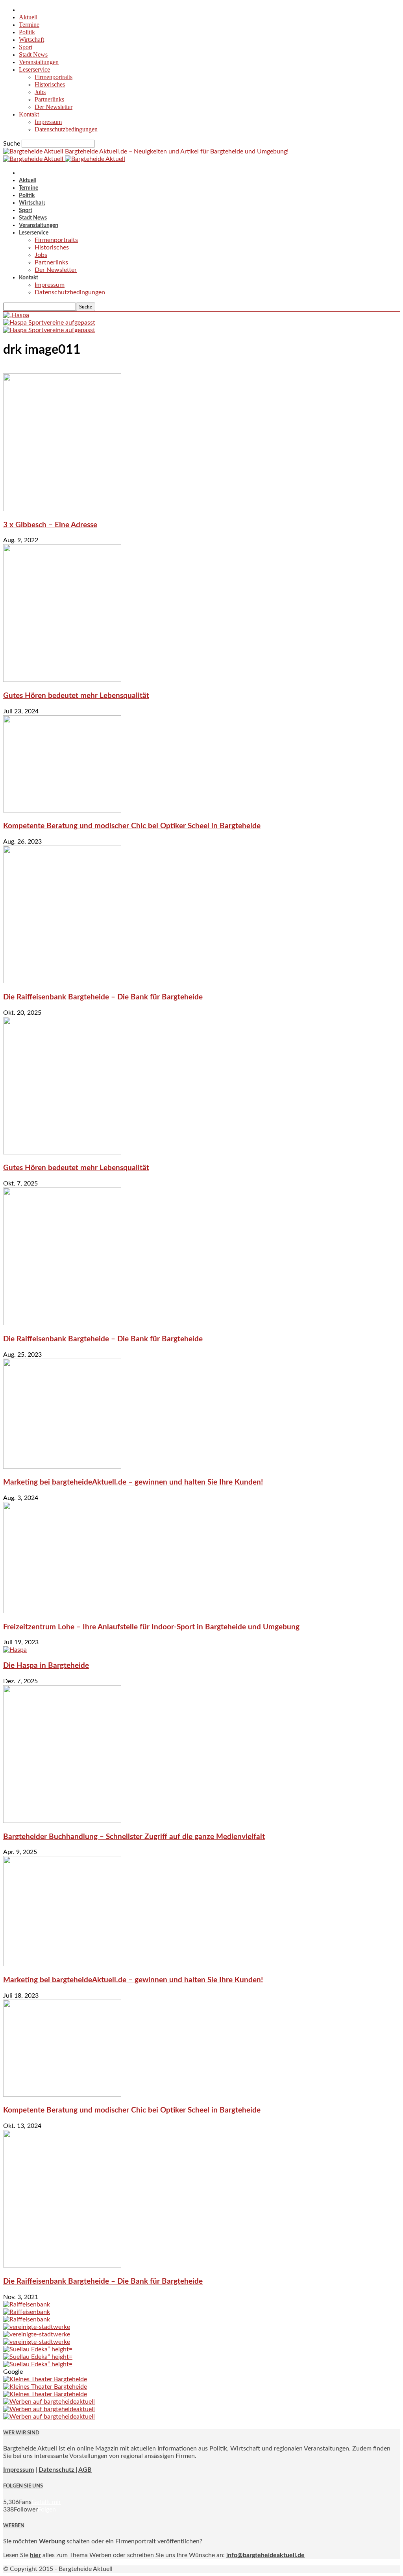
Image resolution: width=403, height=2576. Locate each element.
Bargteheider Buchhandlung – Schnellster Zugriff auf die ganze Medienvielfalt (134, 1837)
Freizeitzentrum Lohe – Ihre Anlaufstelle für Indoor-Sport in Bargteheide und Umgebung (151, 1627)
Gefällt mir (46, 2502)
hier (35, 2555)
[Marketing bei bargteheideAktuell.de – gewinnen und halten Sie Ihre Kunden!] (62, 1467)
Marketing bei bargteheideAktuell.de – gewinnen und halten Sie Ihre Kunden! (133, 1482)
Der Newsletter (54, 107)
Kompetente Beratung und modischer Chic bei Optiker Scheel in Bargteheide (132, 826)
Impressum (48, 122)
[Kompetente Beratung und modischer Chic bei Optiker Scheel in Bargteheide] (62, 811)
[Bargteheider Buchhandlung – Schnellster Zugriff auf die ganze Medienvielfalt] (62, 1821)
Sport (26, 47)
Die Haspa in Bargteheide (46, 1666)
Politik (27, 32)
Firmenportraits (54, 77)
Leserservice (34, 69)
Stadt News (33, 54)
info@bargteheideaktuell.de (265, 2555)
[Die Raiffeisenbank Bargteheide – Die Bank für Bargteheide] (62, 981)
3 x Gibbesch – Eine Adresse (50, 525)
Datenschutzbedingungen (66, 129)
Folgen (47, 2510)
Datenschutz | (58, 2470)
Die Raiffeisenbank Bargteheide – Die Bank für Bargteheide (103, 997)
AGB (85, 2470)
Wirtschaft (31, 40)
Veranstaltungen (39, 62)
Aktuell (28, 17)
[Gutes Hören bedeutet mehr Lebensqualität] (62, 680)
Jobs (40, 92)
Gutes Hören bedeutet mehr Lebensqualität (76, 696)
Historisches (50, 84)
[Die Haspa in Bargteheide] (15, 1650)
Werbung (52, 2541)
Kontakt (29, 114)
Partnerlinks (49, 99)
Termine (29, 25)
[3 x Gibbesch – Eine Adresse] (62, 509)
